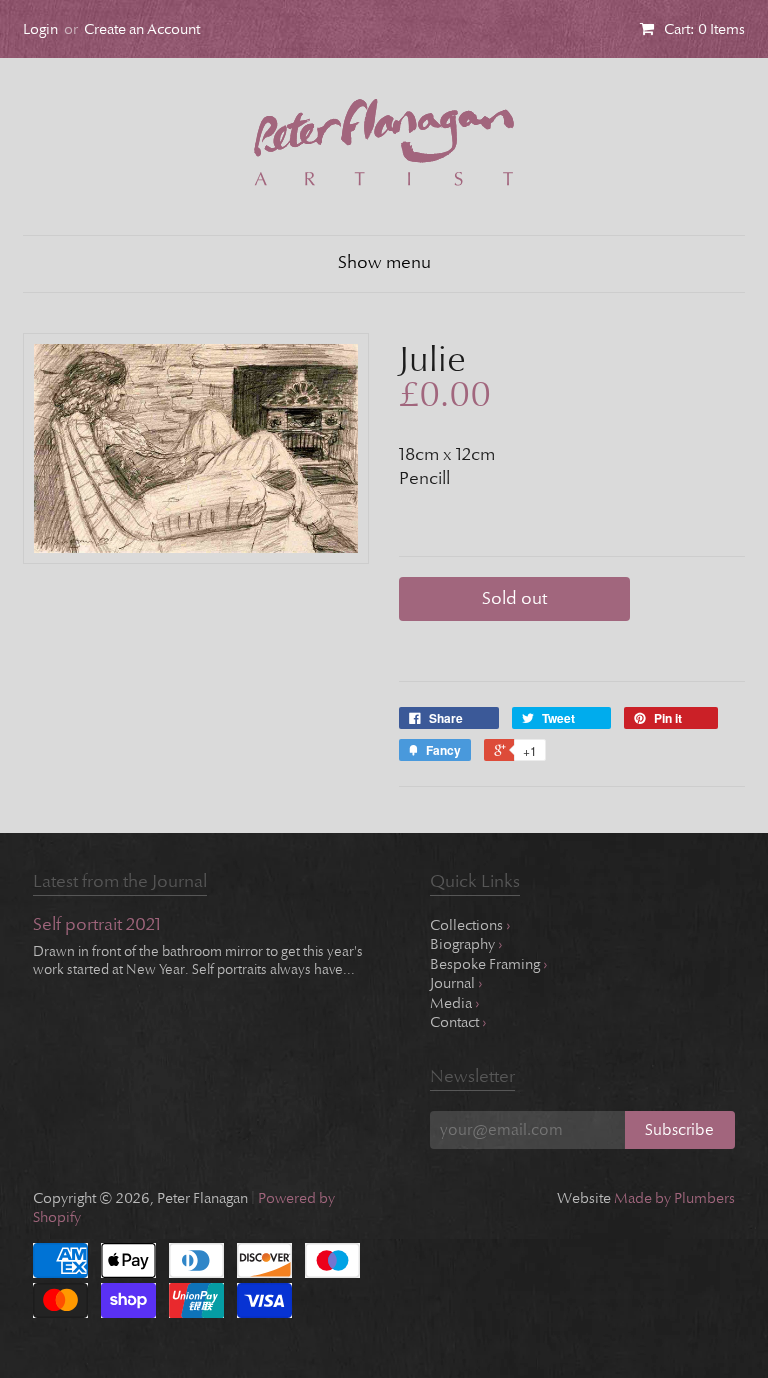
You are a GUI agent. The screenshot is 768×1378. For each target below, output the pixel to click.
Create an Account (142, 29)
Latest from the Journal (120, 881)
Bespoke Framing (489, 964)
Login (40, 29)
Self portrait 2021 (97, 925)
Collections (470, 925)
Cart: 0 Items (704, 29)
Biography (466, 944)
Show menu (384, 263)
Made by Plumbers (674, 1198)
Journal (456, 983)
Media (455, 1003)
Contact (458, 1022)
